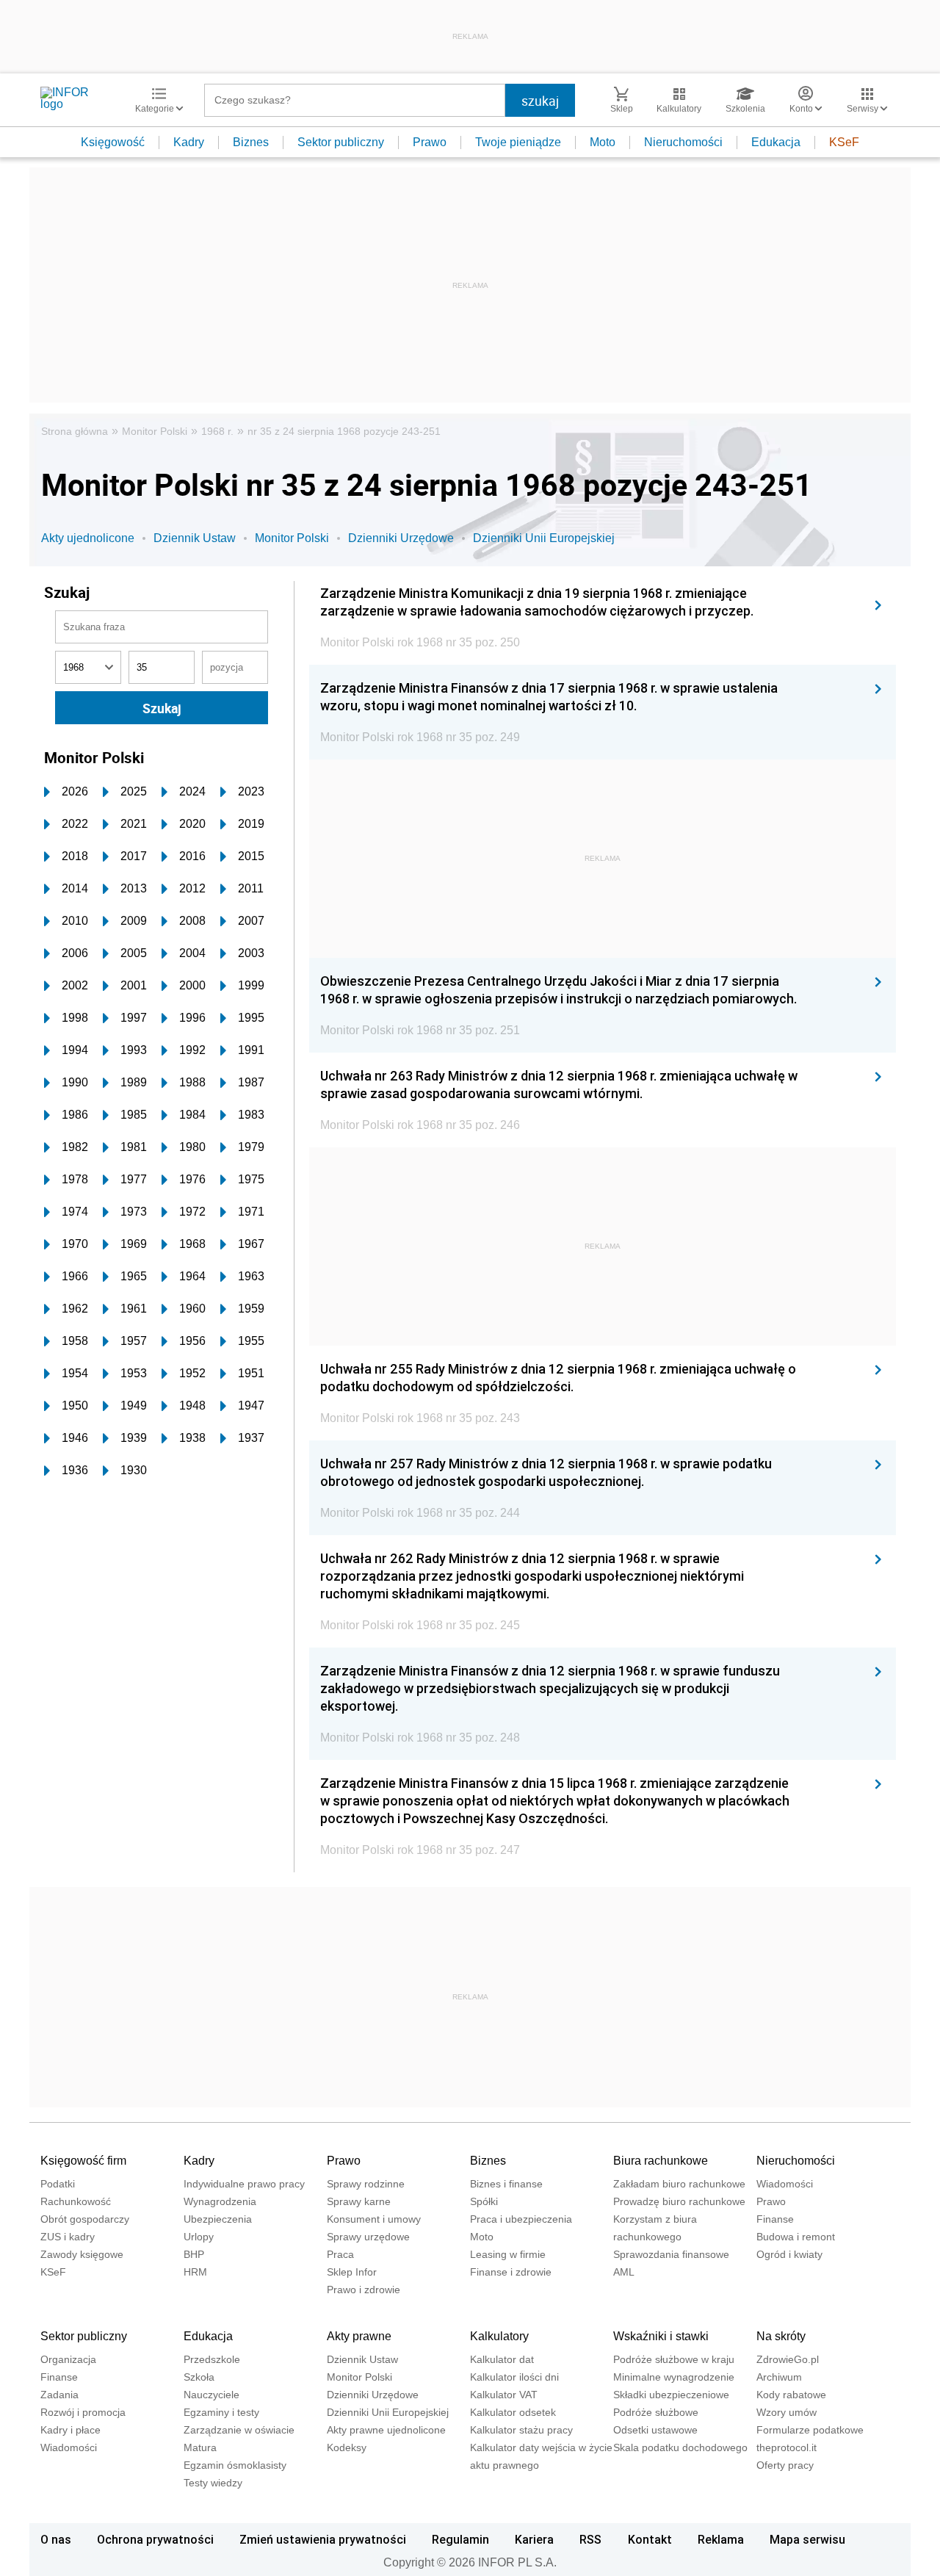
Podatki (58, 2184)
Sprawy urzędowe (368, 2237)
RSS (590, 2539)
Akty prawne (359, 2336)
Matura (200, 2447)
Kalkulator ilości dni (514, 2377)
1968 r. (217, 431)
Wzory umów (787, 2412)
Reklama (721, 2539)
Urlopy (199, 2237)
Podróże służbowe (656, 2412)
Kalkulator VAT (504, 2395)
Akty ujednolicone (88, 538)
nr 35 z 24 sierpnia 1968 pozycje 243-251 (344, 431)
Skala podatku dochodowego (680, 2447)
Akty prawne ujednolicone (386, 2430)
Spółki (484, 2201)
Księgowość (113, 142)
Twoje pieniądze (518, 142)
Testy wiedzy (213, 2483)
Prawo (430, 142)
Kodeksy (347, 2447)
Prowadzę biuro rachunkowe (679, 2201)
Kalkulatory (499, 2336)
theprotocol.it (787, 2447)
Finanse (775, 2219)
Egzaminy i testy (221, 2412)
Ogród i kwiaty (789, 2254)
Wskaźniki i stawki (661, 2336)
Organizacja (68, 2359)
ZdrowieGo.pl (788, 2359)
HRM (195, 2272)
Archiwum (779, 2377)
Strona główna (75, 431)
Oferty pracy (785, 2465)
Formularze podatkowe (810, 2430)
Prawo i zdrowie (364, 2290)
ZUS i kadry (68, 2237)
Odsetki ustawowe (655, 2430)
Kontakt (650, 2539)
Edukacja (776, 142)
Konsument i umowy (374, 2219)
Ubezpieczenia (218, 2219)
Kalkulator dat (502, 2359)
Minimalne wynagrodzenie (674, 2377)
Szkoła (199, 2377)
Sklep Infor (352, 2272)
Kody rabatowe (791, 2395)
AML (624, 2272)
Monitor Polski (155, 431)
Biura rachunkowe (661, 2161)
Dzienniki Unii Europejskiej (544, 538)
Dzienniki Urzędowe (401, 538)
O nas (56, 2539)
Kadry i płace (70, 2430)
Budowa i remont (796, 2237)
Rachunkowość (76, 2201)
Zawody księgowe (82, 2254)
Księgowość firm (83, 2161)
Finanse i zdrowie (511, 2272)
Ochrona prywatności (155, 2539)
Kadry (189, 142)
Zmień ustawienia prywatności (323, 2539)
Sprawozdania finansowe (671, 2254)
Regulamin (460, 2539)
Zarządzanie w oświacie (239, 2430)
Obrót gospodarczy (85, 2219)
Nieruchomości (683, 142)
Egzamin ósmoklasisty (235, 2465)
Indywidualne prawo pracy (244, 2184)
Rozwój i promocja (83, 2412)
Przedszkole (212, 2359)
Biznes (251, 142)
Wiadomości (785, 2184)
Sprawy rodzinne (366, 2184)
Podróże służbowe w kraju (674, 2359)
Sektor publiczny (341, 142)
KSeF (844, 142)
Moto (603, 142)
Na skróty (781, 2336)
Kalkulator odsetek (513, 2412)
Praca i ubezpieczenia (521, 2219)
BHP (194, 2254)
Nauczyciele (211, 2395)
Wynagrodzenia (220, 2201)
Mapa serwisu (807, 2539)
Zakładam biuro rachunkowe (679, 2184)
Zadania (59, 2395)
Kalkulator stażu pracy (521, 2430)
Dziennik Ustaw (195, 538)
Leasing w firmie (508, 2254)
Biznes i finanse (506, 2184)
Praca (340, 2254)
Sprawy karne (359, 2201)
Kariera (534, 2539)
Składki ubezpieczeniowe (671, 2395)
